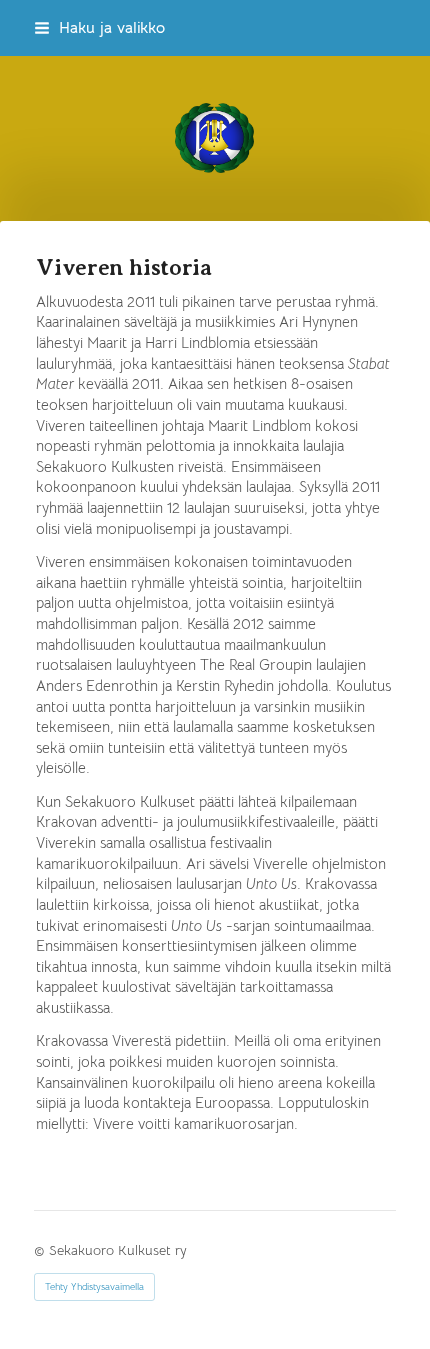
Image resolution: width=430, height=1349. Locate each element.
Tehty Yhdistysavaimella (94, 1286)
